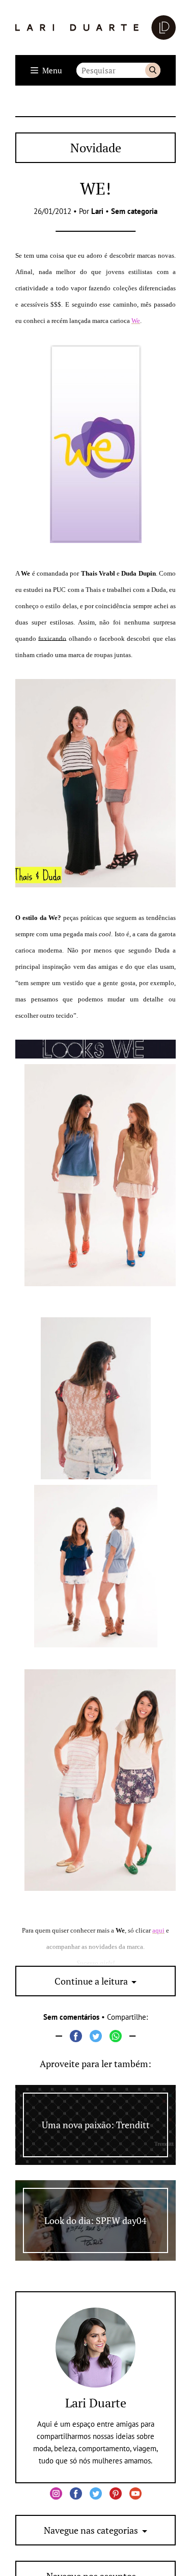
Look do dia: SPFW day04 (95, 2220)
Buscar (153, 70)
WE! (95, 188)
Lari (97, 211)
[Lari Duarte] (95, 28)
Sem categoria (134, 211)
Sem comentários (71, 2017)
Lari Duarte (96, 2403)
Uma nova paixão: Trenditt (96, 2125)
